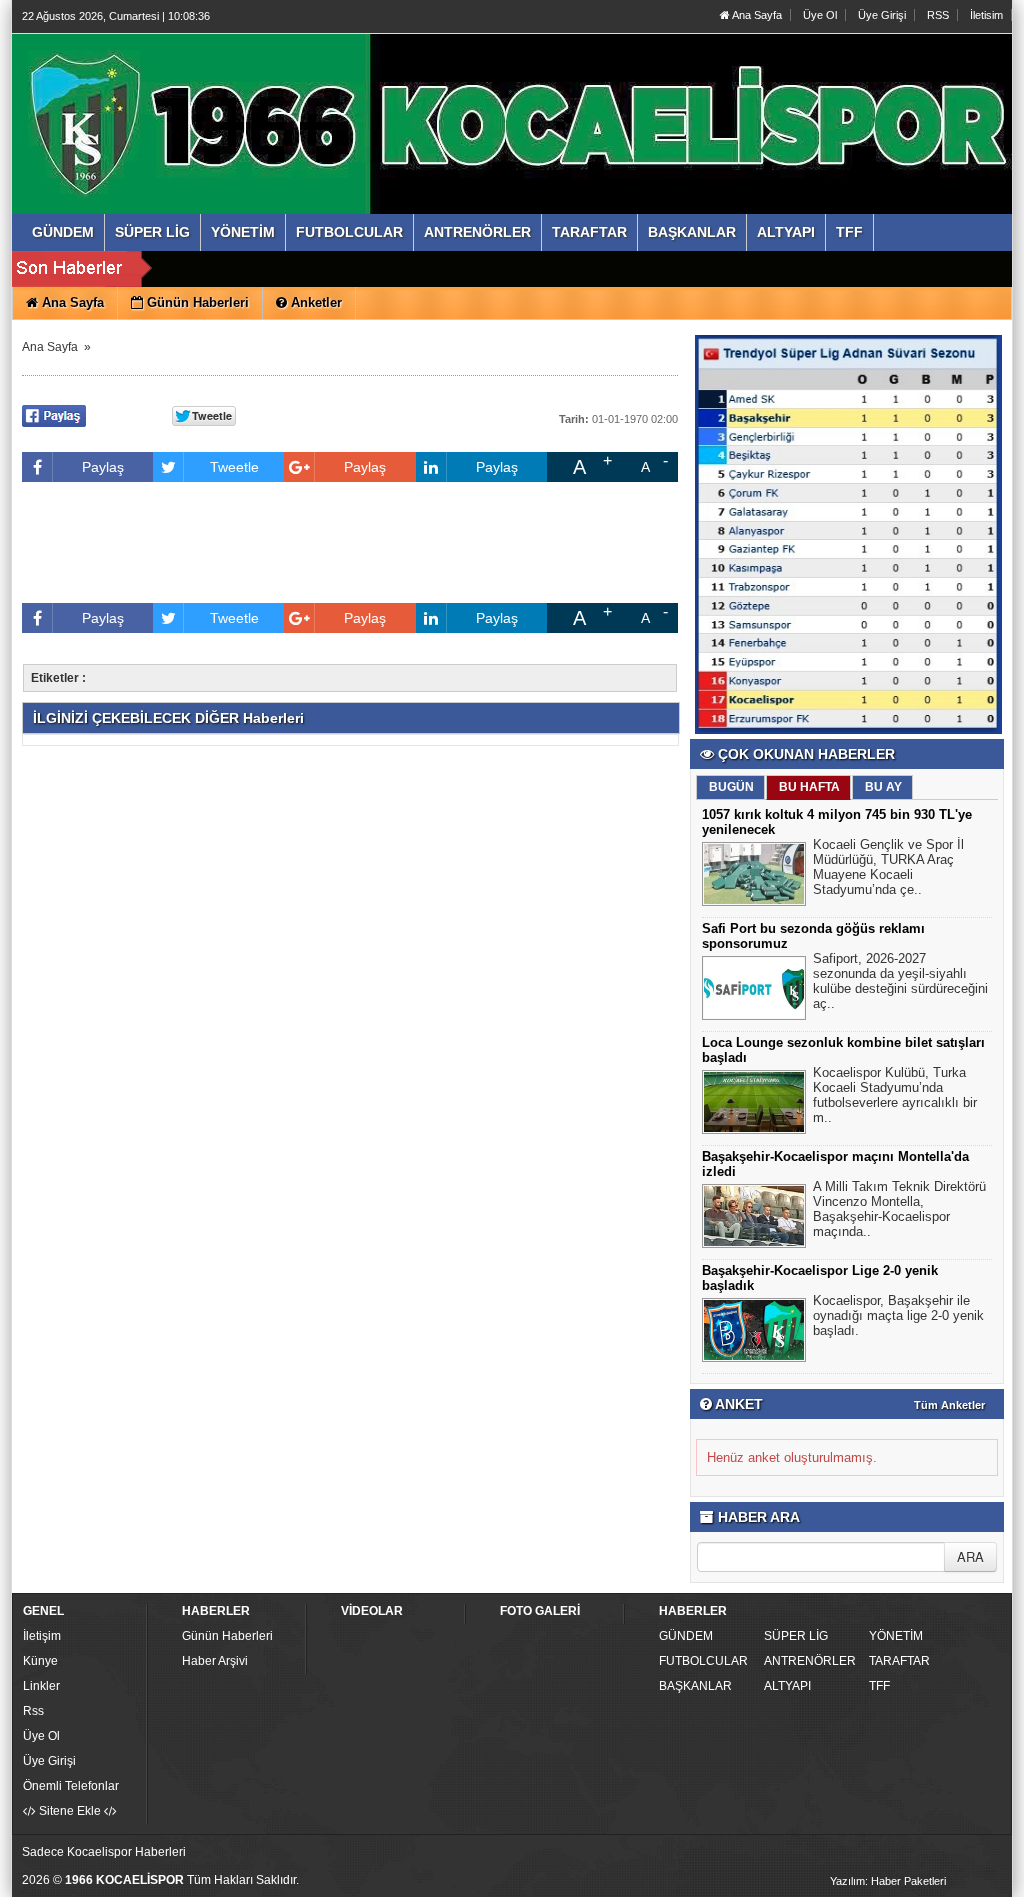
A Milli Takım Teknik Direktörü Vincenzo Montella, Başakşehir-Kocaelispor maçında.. (899, 1209)
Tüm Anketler (949, 1405)
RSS (938, 15)
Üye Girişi (882, 15)
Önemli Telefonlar (71, 1786)
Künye (40, 1661)
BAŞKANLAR (695, 1686)
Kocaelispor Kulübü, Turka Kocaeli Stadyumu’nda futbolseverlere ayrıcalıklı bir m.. (895, 1095)
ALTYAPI (787, 1686)
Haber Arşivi (215, 1661)
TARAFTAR (899, 1661)
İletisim (986, 15)
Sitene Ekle (70, 1811)
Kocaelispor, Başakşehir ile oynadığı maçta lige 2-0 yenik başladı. (898, 1315)
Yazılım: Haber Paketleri (888, 1881)
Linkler (41, 1686)
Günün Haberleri (227, 1636)
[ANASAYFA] (240, 103)
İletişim (42, 1636)
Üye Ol (820, 15)
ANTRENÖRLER (810, 1661)
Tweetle (234, 467)
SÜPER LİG (796, 1636)
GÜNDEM (686, 1636)
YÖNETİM (896, 1636)
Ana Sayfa (756, 15)
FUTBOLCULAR (703, 1661)
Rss (33, 1711)
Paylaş (103, 467)
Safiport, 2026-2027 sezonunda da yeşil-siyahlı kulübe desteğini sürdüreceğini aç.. (900, 981)
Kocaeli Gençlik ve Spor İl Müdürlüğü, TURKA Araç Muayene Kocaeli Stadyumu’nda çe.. (888, 867)
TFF (879, 1686)
